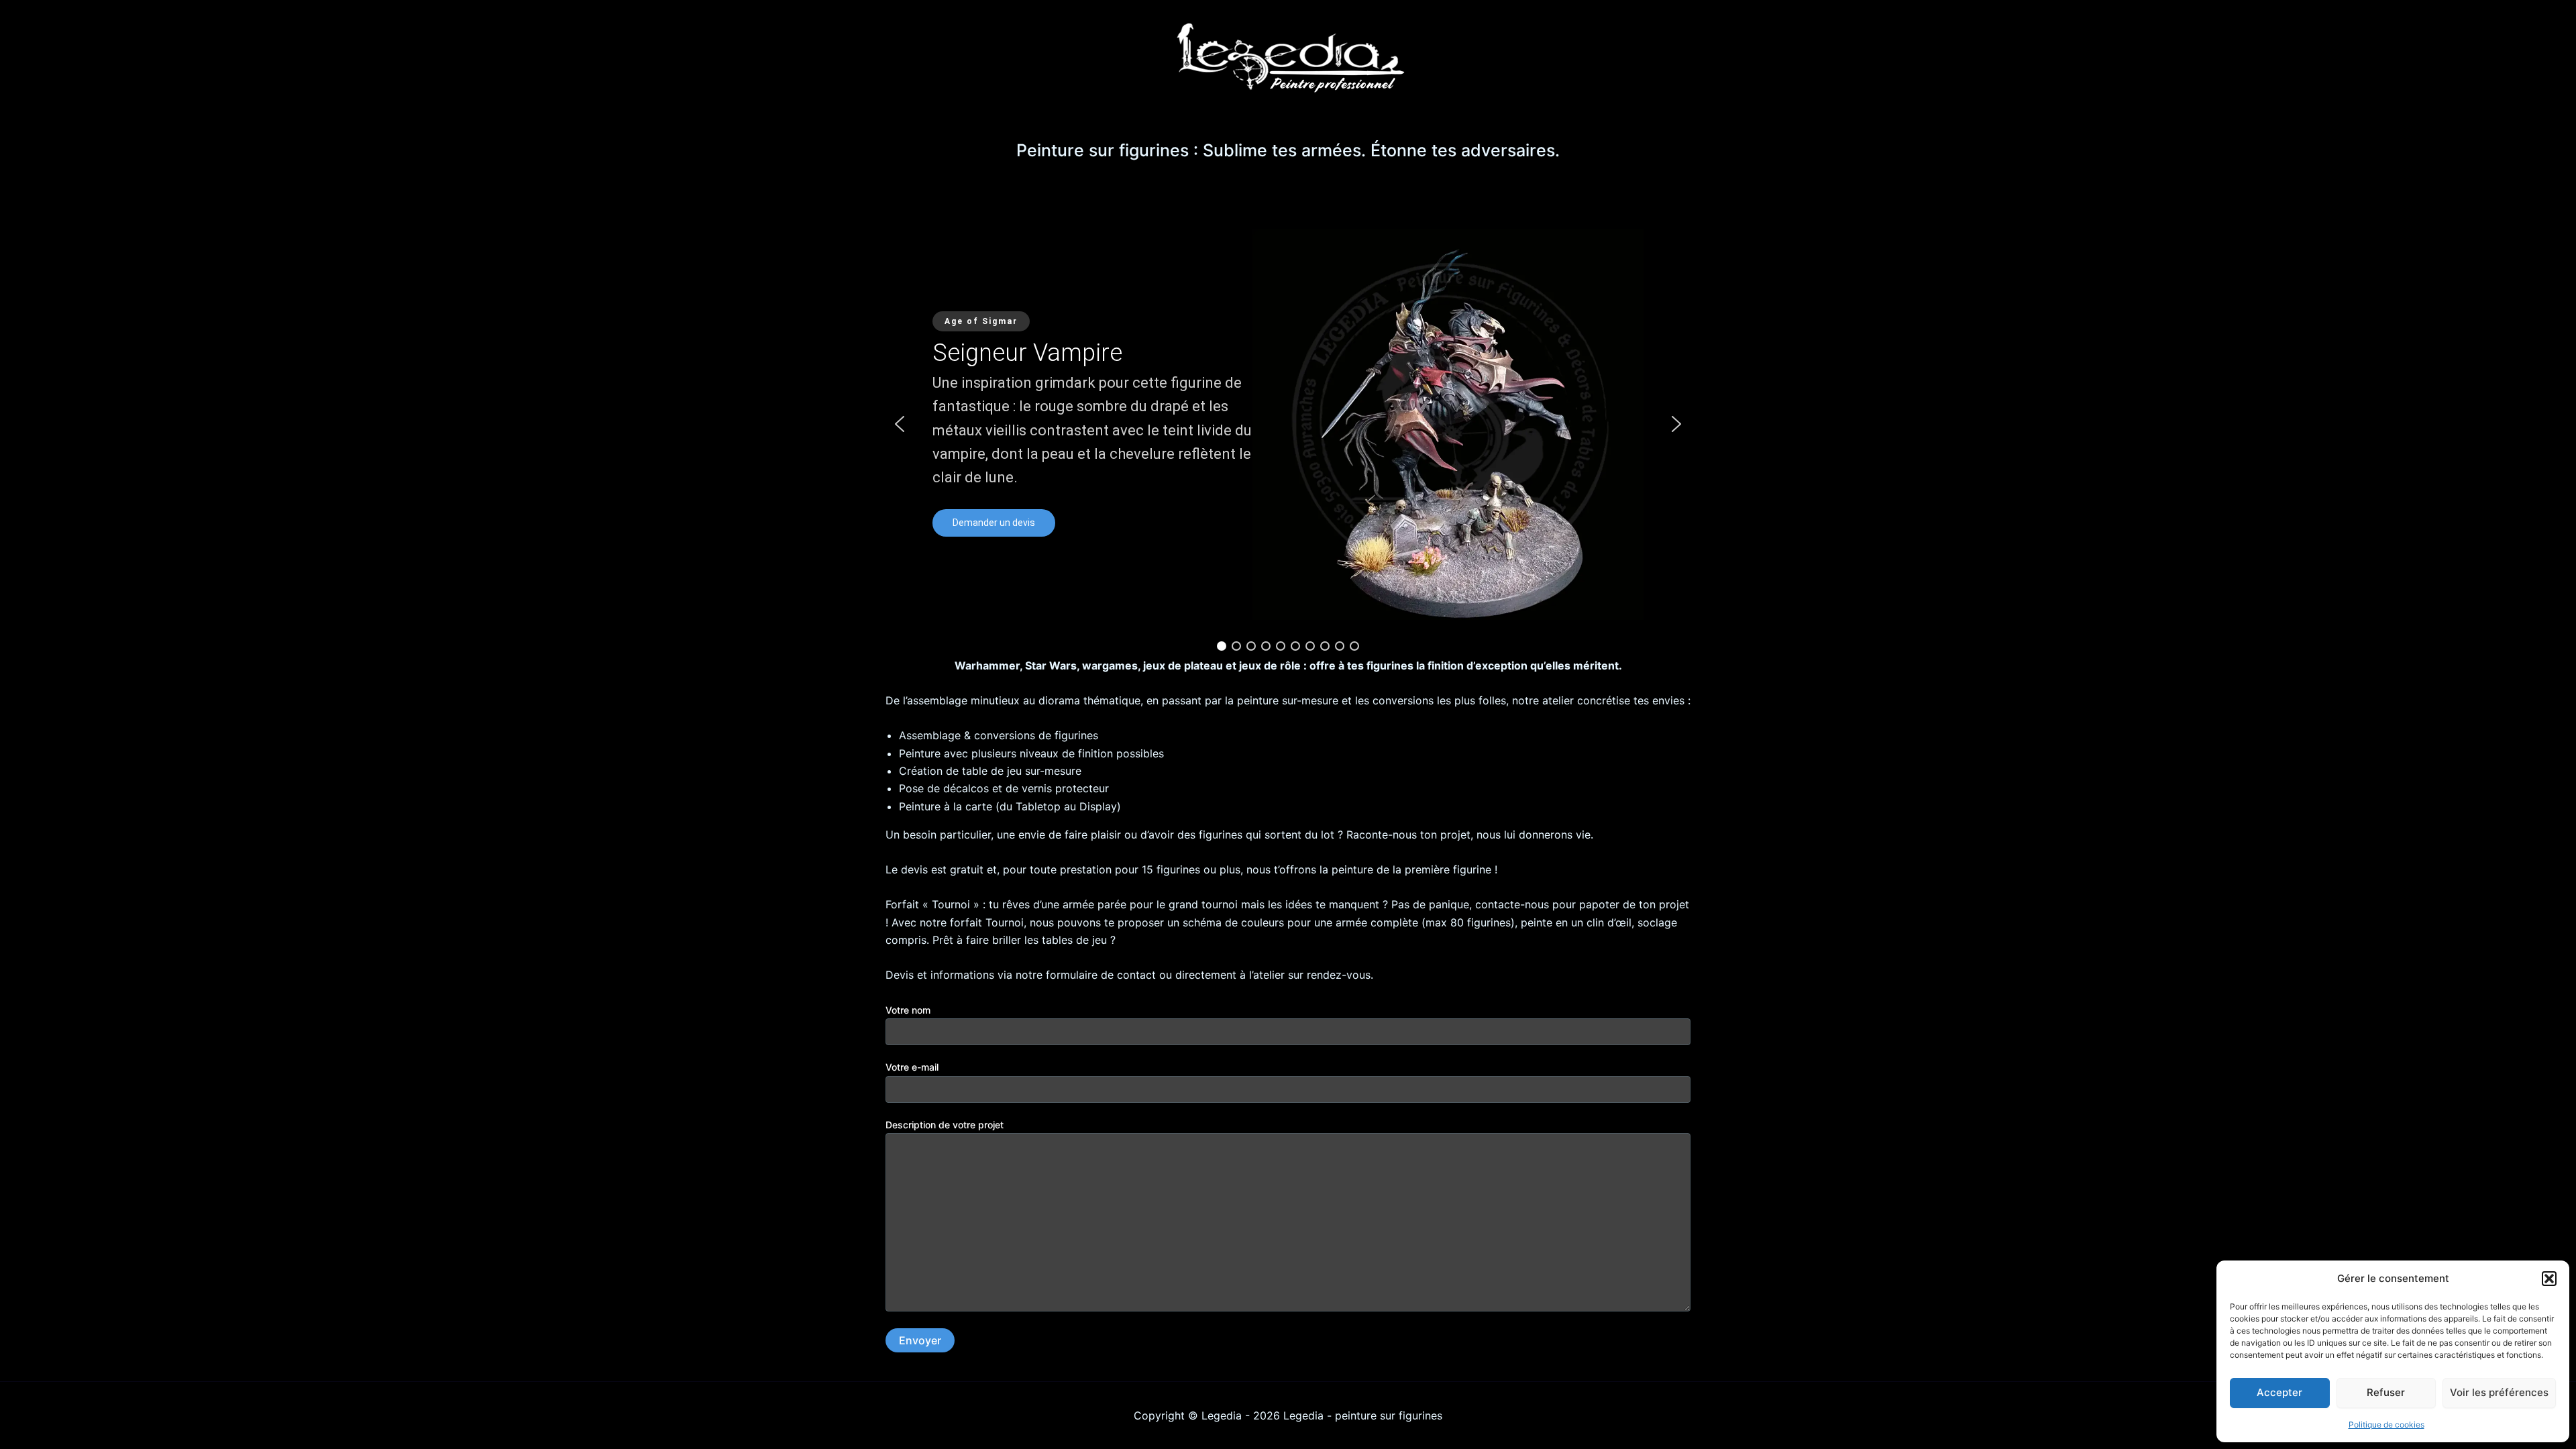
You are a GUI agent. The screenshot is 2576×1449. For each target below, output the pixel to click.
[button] (2549, 1279)
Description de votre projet (945, 1125)
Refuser (2386, 1392)
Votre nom (908, 1010)
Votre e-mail (912, 1067)
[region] (1288, 424)
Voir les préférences (2499, 1392)
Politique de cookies (2386, 1425)
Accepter (2279, 1392)
